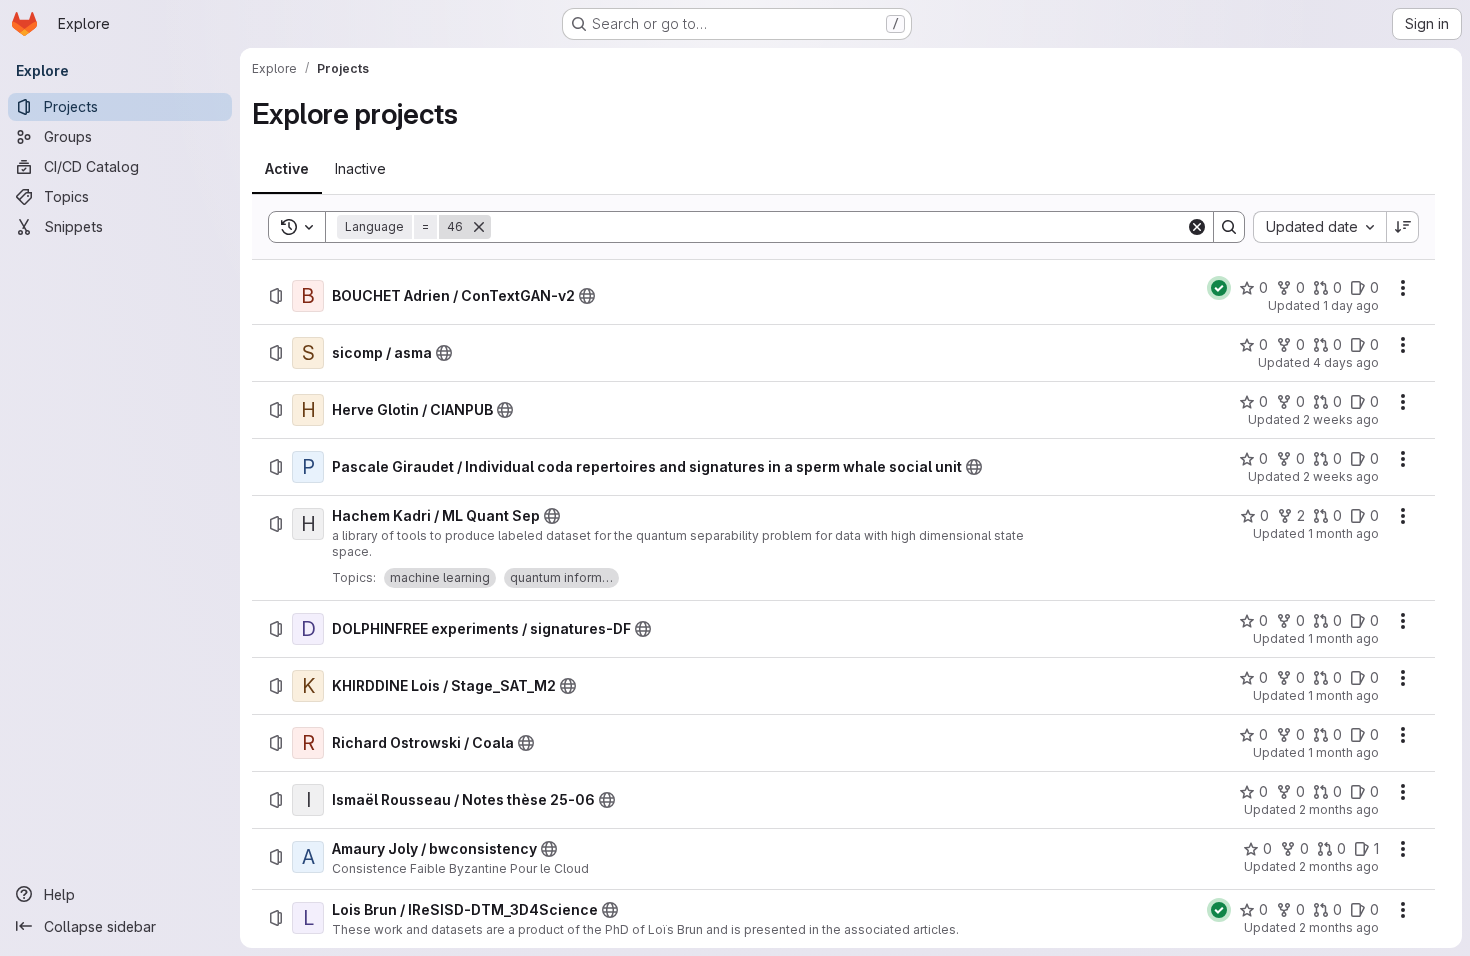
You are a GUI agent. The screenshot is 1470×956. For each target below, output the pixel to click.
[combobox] (1319, 227)
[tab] (287, 169)
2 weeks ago (1341, 419)
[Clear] (1197, 227)
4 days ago (1346, 362)
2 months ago (1339, 809)
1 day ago (1351, 305)
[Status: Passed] (1219, 288)
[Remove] (479, 227)
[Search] (1229, 227)
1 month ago (1343, 533)
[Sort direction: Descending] (1403, 227)
